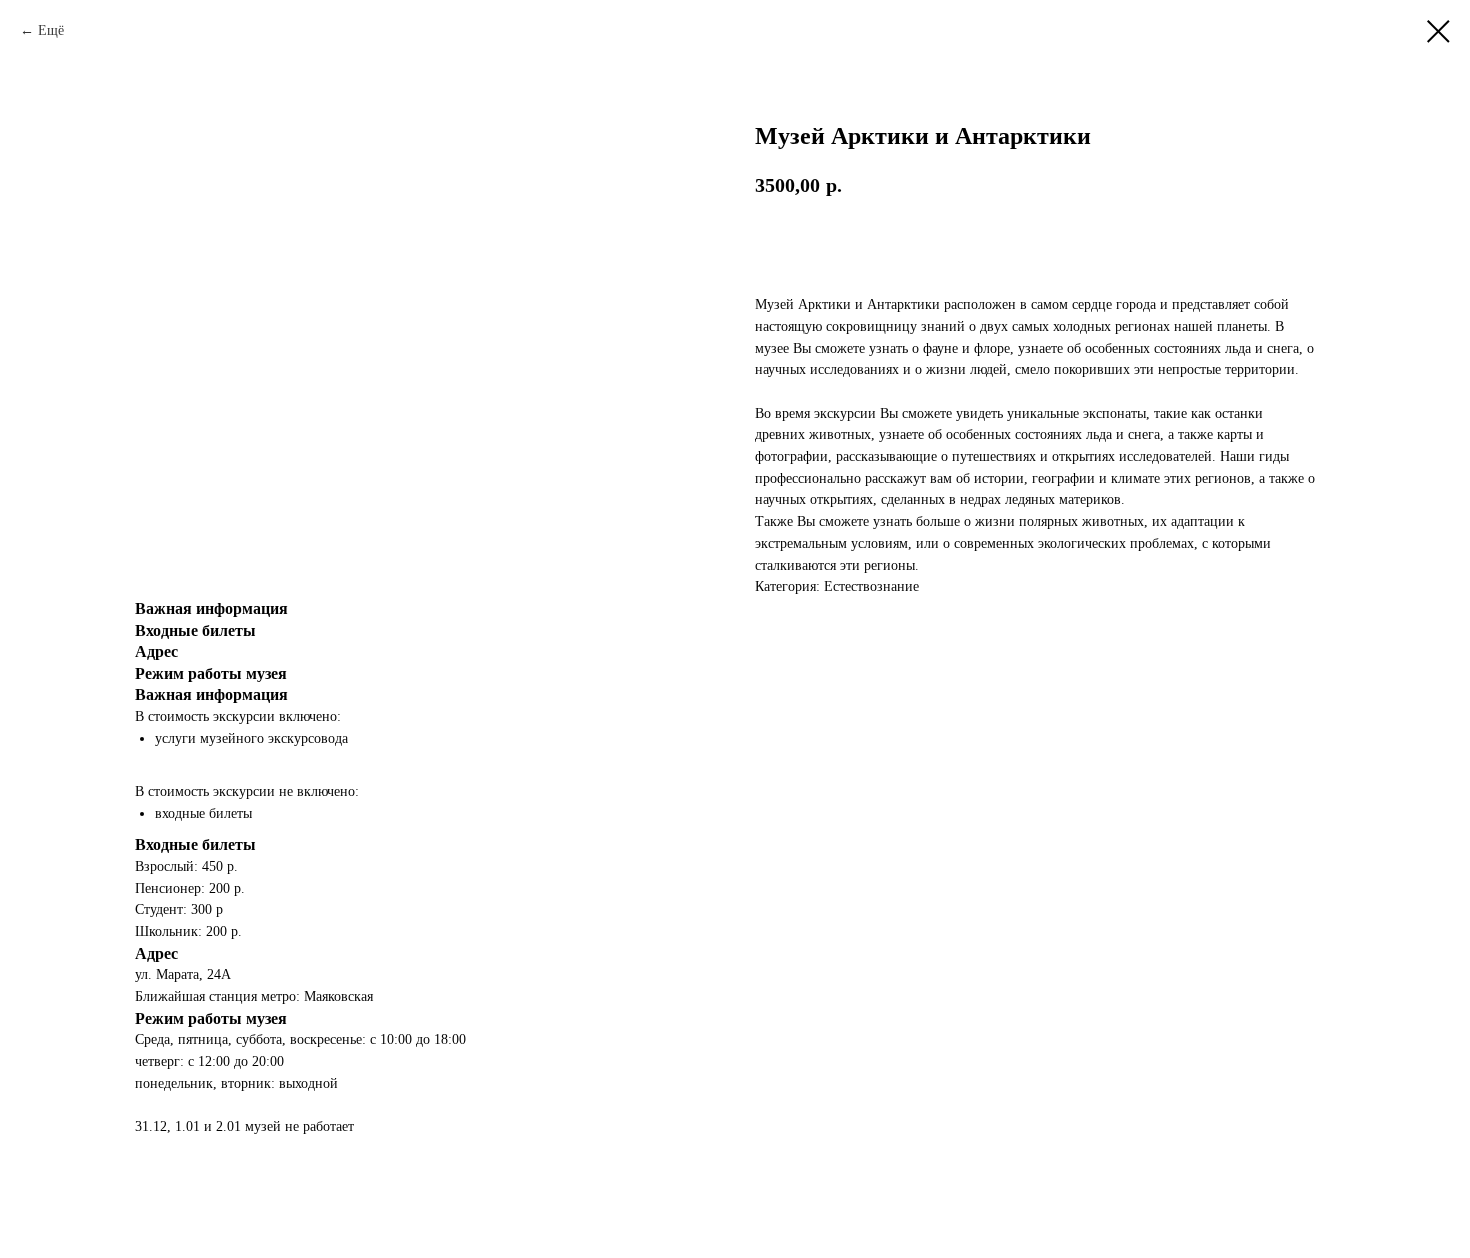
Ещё (51, 30)
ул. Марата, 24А (183, 974)
